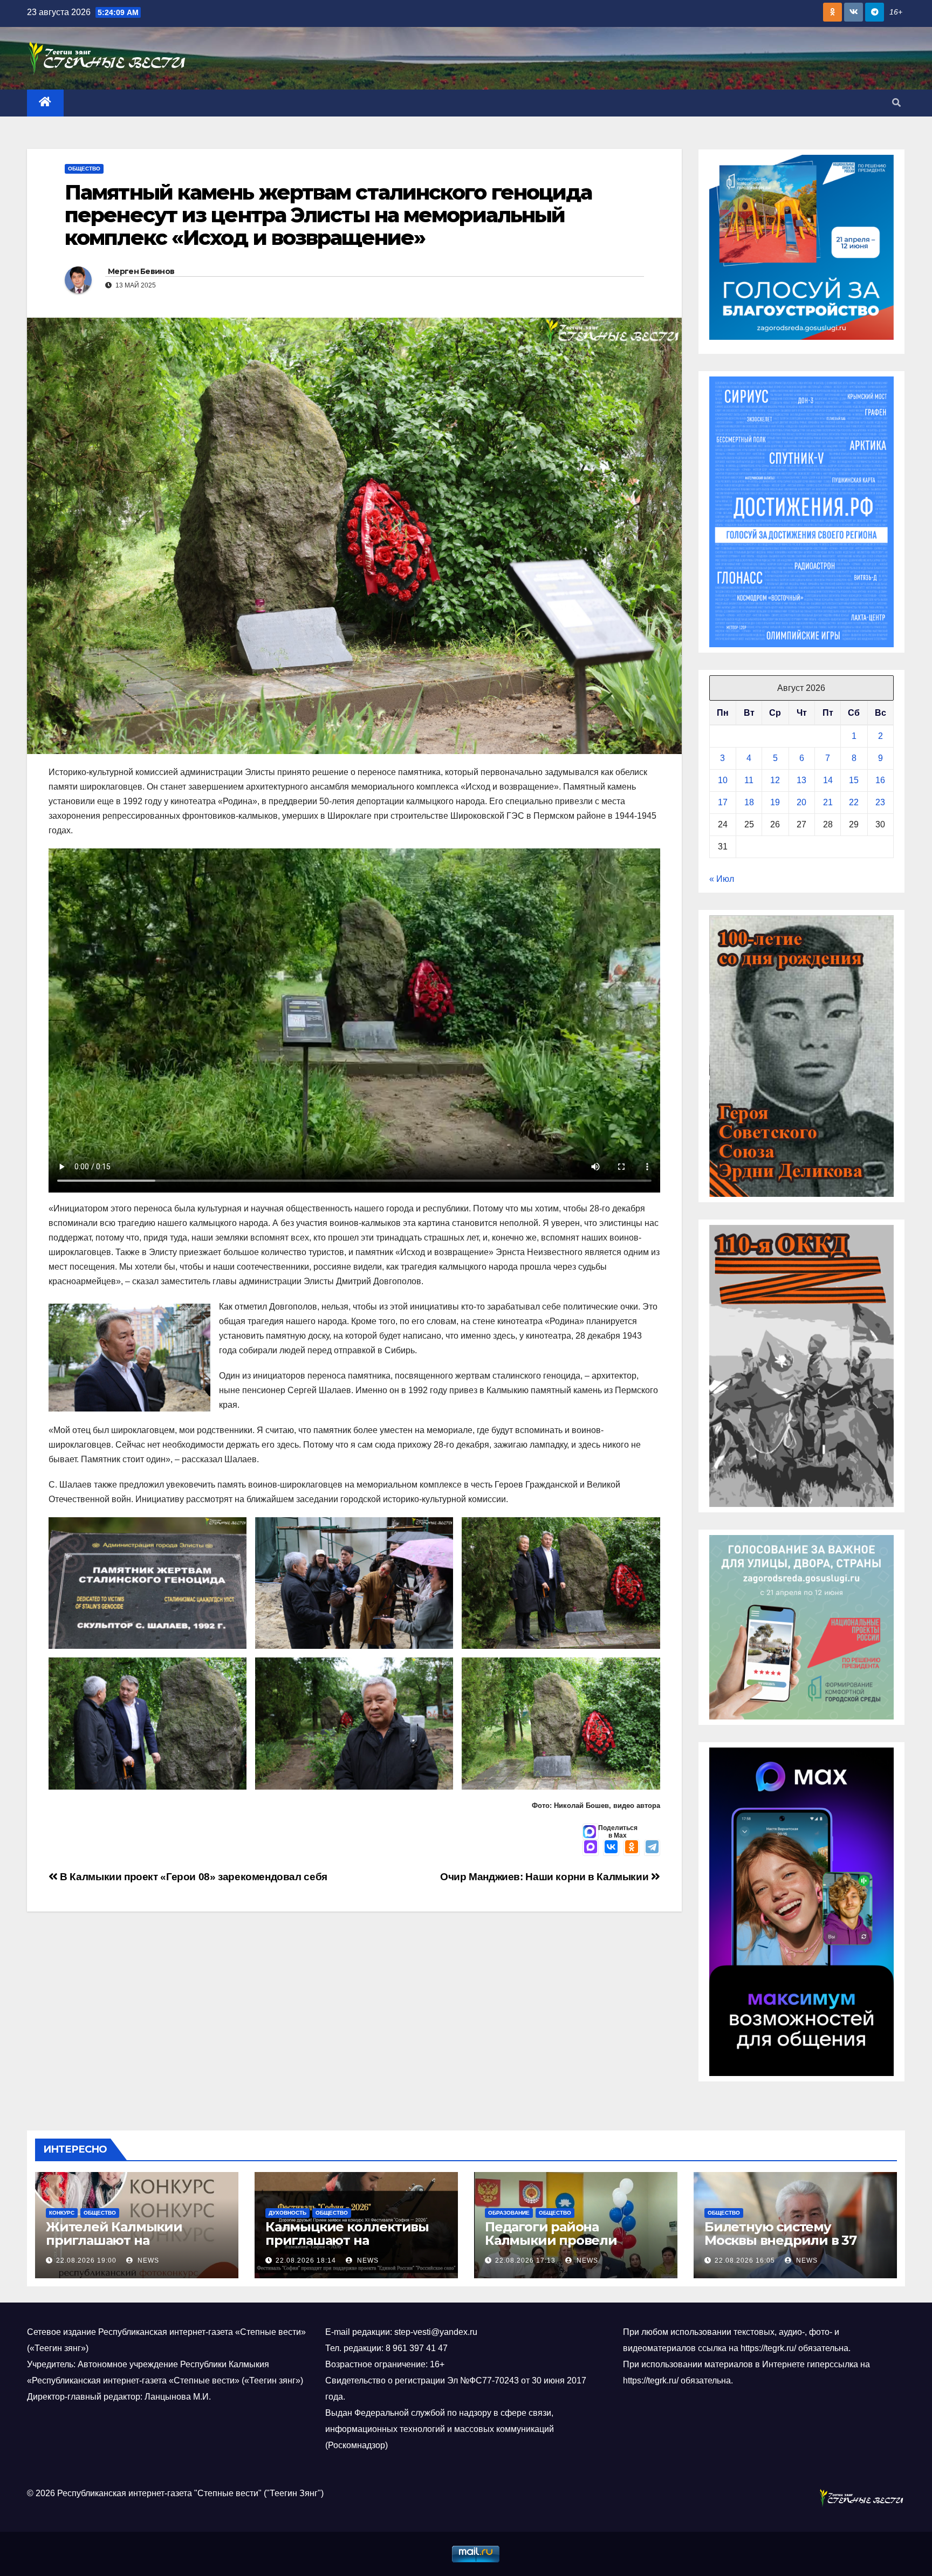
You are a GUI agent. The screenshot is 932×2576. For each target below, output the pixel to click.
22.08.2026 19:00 (86, 2260)
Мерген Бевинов (141, 271)
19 (775, 802)
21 (828, 802)
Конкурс (62, 2213)
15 (854, 780)
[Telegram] (652, 1848)
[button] (896, 103)
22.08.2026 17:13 (525, 2260)
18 (749, 802)
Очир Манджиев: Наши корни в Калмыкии (546, 1877)
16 (880, 780)
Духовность (287, 2213)
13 (801, 780)
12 (775, 780)
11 (749, 780)
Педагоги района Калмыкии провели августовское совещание (568, 2240)
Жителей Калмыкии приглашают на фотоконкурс (114, 2240)
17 (723, 802)
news (147, 2260)
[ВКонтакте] (611, 1848)
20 (801, 802)
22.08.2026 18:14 (306, 2260)
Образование (509, 2213)
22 (854, 802)
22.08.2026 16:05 (745, 2260)
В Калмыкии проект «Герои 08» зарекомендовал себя (193, 1877)
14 (828, 780)
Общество (84, 169)
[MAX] (591, 1848)
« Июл (722, 879)
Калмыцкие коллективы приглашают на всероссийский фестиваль (354, 2240)
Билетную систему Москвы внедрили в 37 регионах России (780, 2240)
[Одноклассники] (632, 1848)
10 (723, 780)
